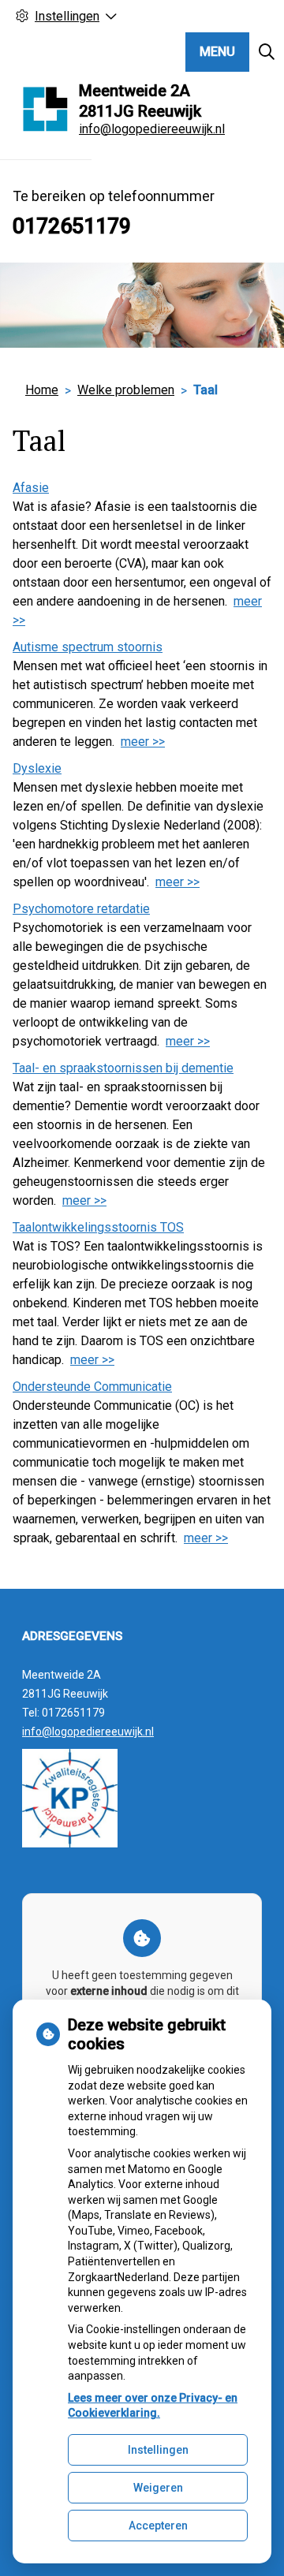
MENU (217, 52)
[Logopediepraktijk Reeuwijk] (46, 109)
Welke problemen (126, 390)
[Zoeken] (267, 52)
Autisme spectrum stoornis (88, 647)
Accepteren (158, 2526)
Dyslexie (37, 768)
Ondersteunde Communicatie (92, 1387)
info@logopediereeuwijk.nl (152, 129)
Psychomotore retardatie (81, 909)
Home (42, 390)
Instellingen (158, 2450)
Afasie (31, 488)
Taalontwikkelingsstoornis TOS (98, 1227)
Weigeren (158, 2488)
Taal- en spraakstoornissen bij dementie (123, 1068)
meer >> (143, 742)
